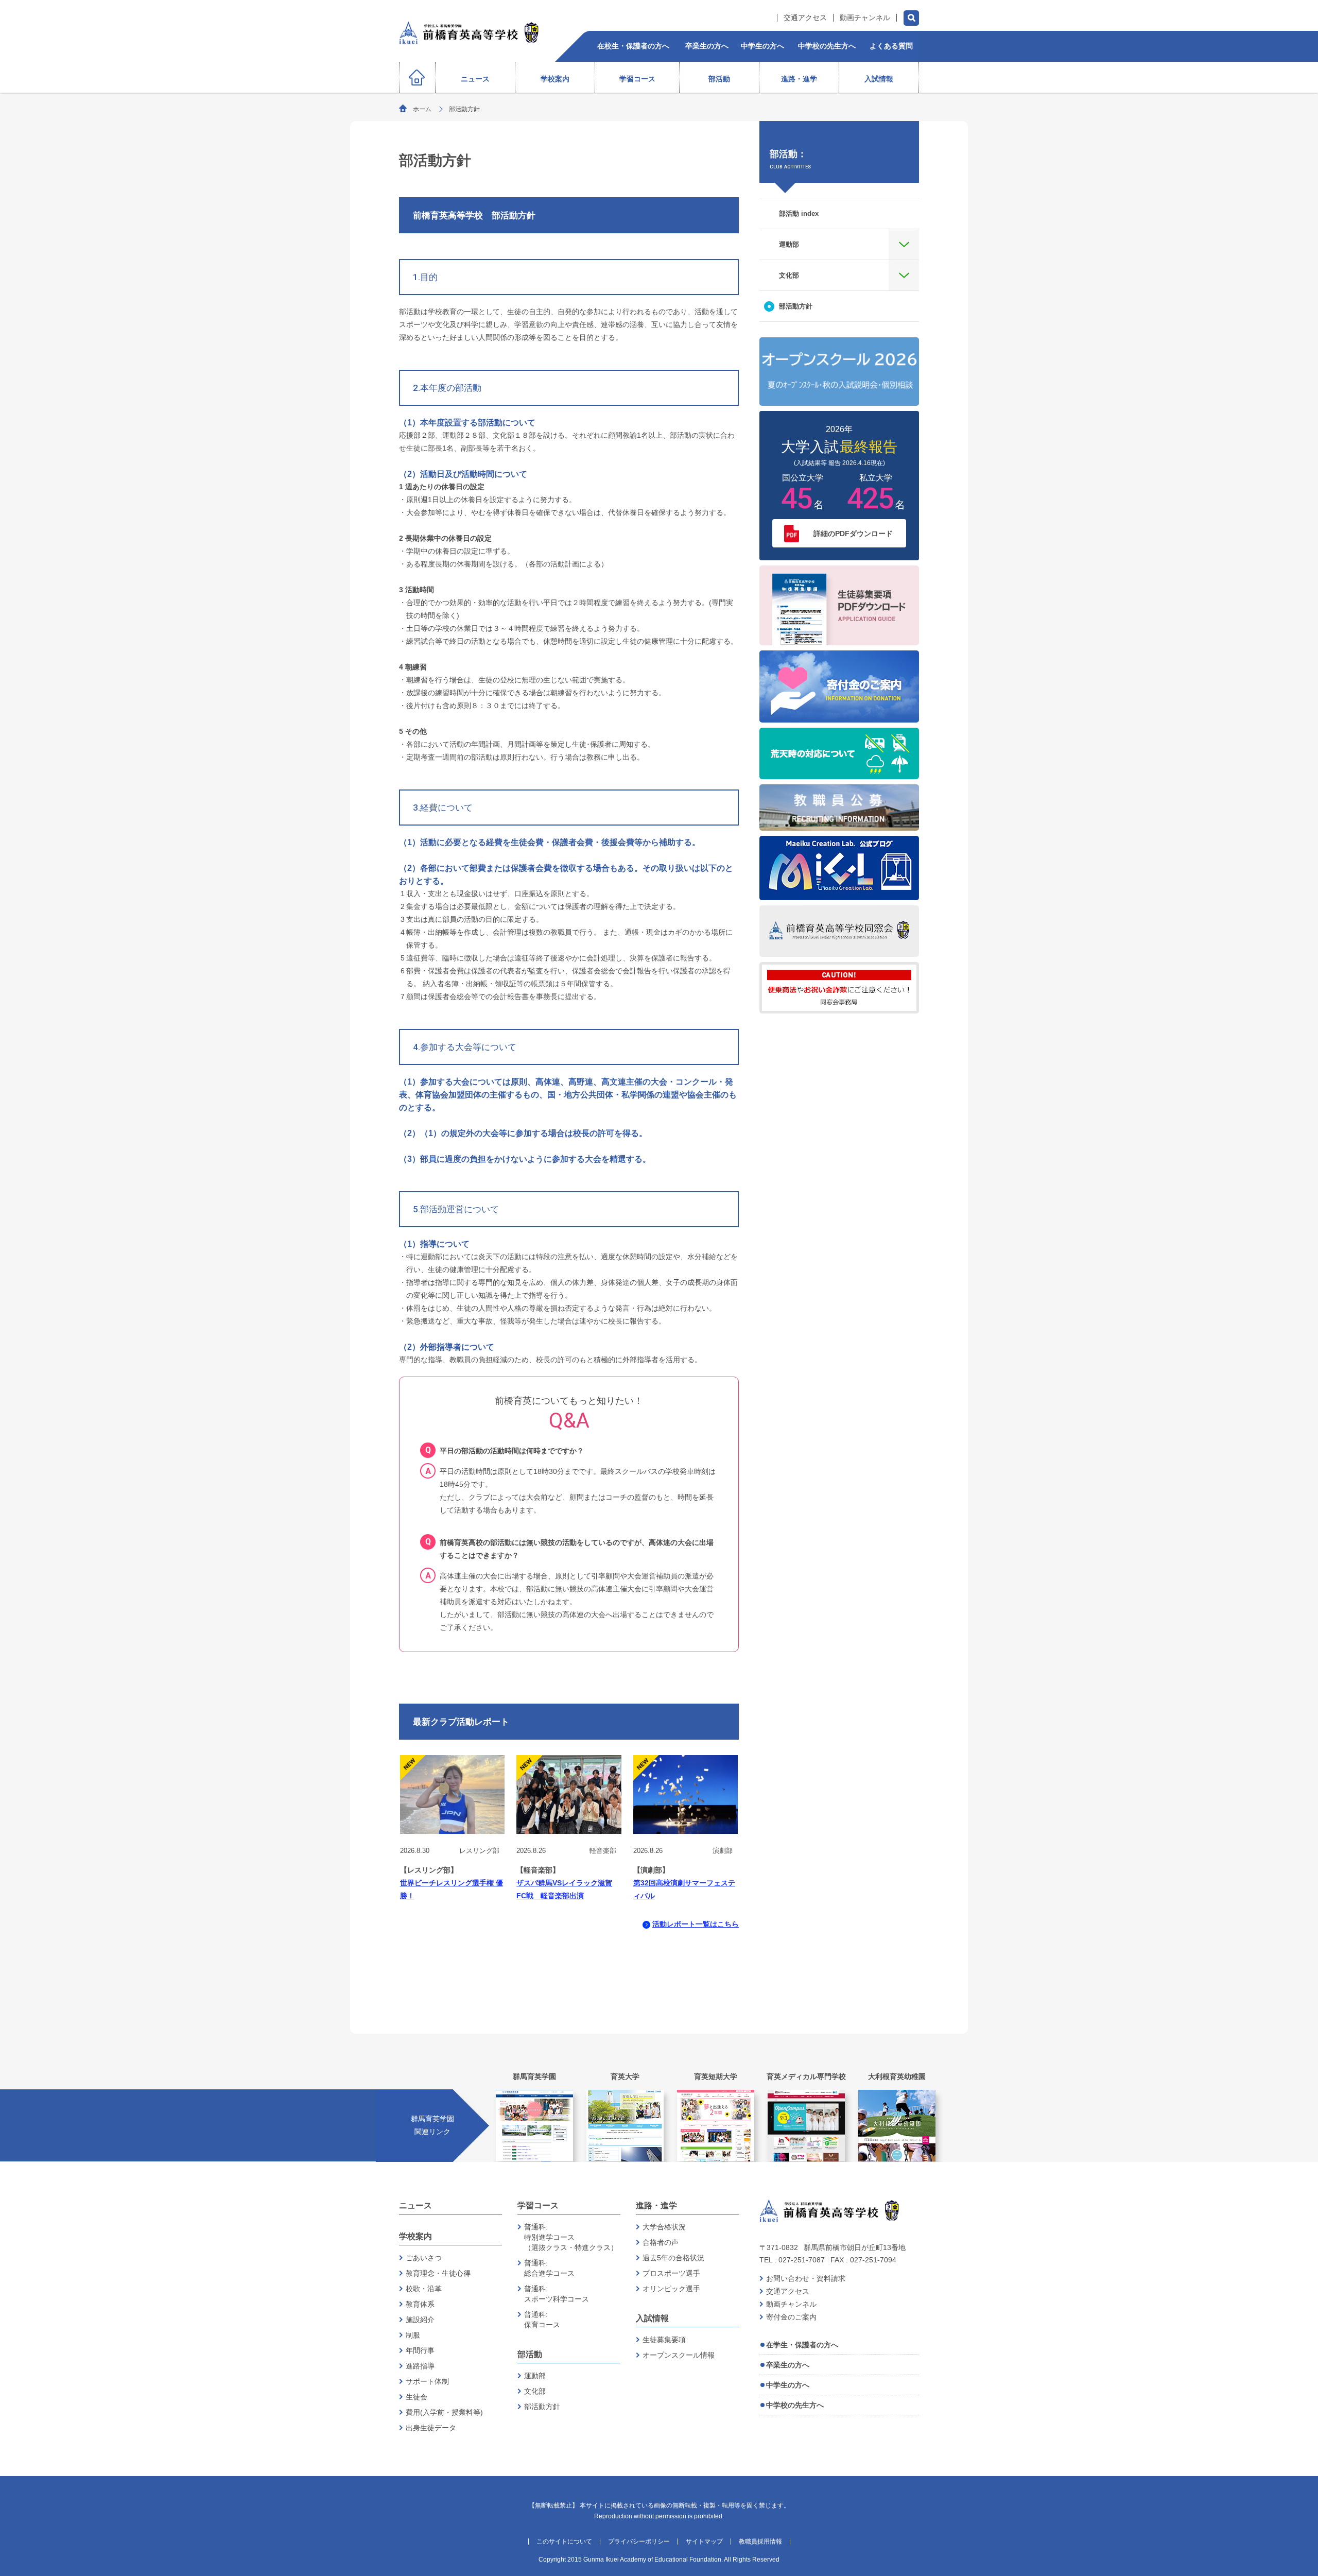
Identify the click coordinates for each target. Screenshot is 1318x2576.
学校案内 (415, 2236)
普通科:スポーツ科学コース (557, 2294)
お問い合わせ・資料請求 (806, 2278)
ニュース (415, 2205)
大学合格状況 (664, 2227)
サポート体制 (427, 2381)
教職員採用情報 (760, 2541)
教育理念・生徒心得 (438, 2273)
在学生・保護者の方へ (802, 2345)
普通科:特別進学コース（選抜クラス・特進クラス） (571, 2237)
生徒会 (417, 2397)
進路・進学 (656, 2205)
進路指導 (420, 2366)
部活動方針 (542, 2407)
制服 (413, 2335)
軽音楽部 (603, 1851)
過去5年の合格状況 (673, 2258)
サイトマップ (704, 2541)
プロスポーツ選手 (671, 2273)
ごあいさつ (424, 2258)
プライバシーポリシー (639, 2541)
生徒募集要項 (664, 2340)
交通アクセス (805, 18)
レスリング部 (479, 1851)
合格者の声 (661, 2242)
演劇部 (723, 1851)
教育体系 (420, 2304)
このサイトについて (564, 2541)
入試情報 (652, 2318)
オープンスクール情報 (679, 2355)
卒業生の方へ (788, 2365)
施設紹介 (420, 2320)
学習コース (538, 2205)
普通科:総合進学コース (549, 2268)
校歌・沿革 (424, 2289)
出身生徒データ (431, 2428)
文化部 (535, 2391)
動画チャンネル (865, 18)
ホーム (422, 109)
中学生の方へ (788, 2385)
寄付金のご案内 (791, 2317)
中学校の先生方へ (795, 2405)
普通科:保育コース (542, 2320)
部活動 (530, 2354)
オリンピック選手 (671, 2289)
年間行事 (420, 2350)
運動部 (535, 2376)
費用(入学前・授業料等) (444, 2412)
